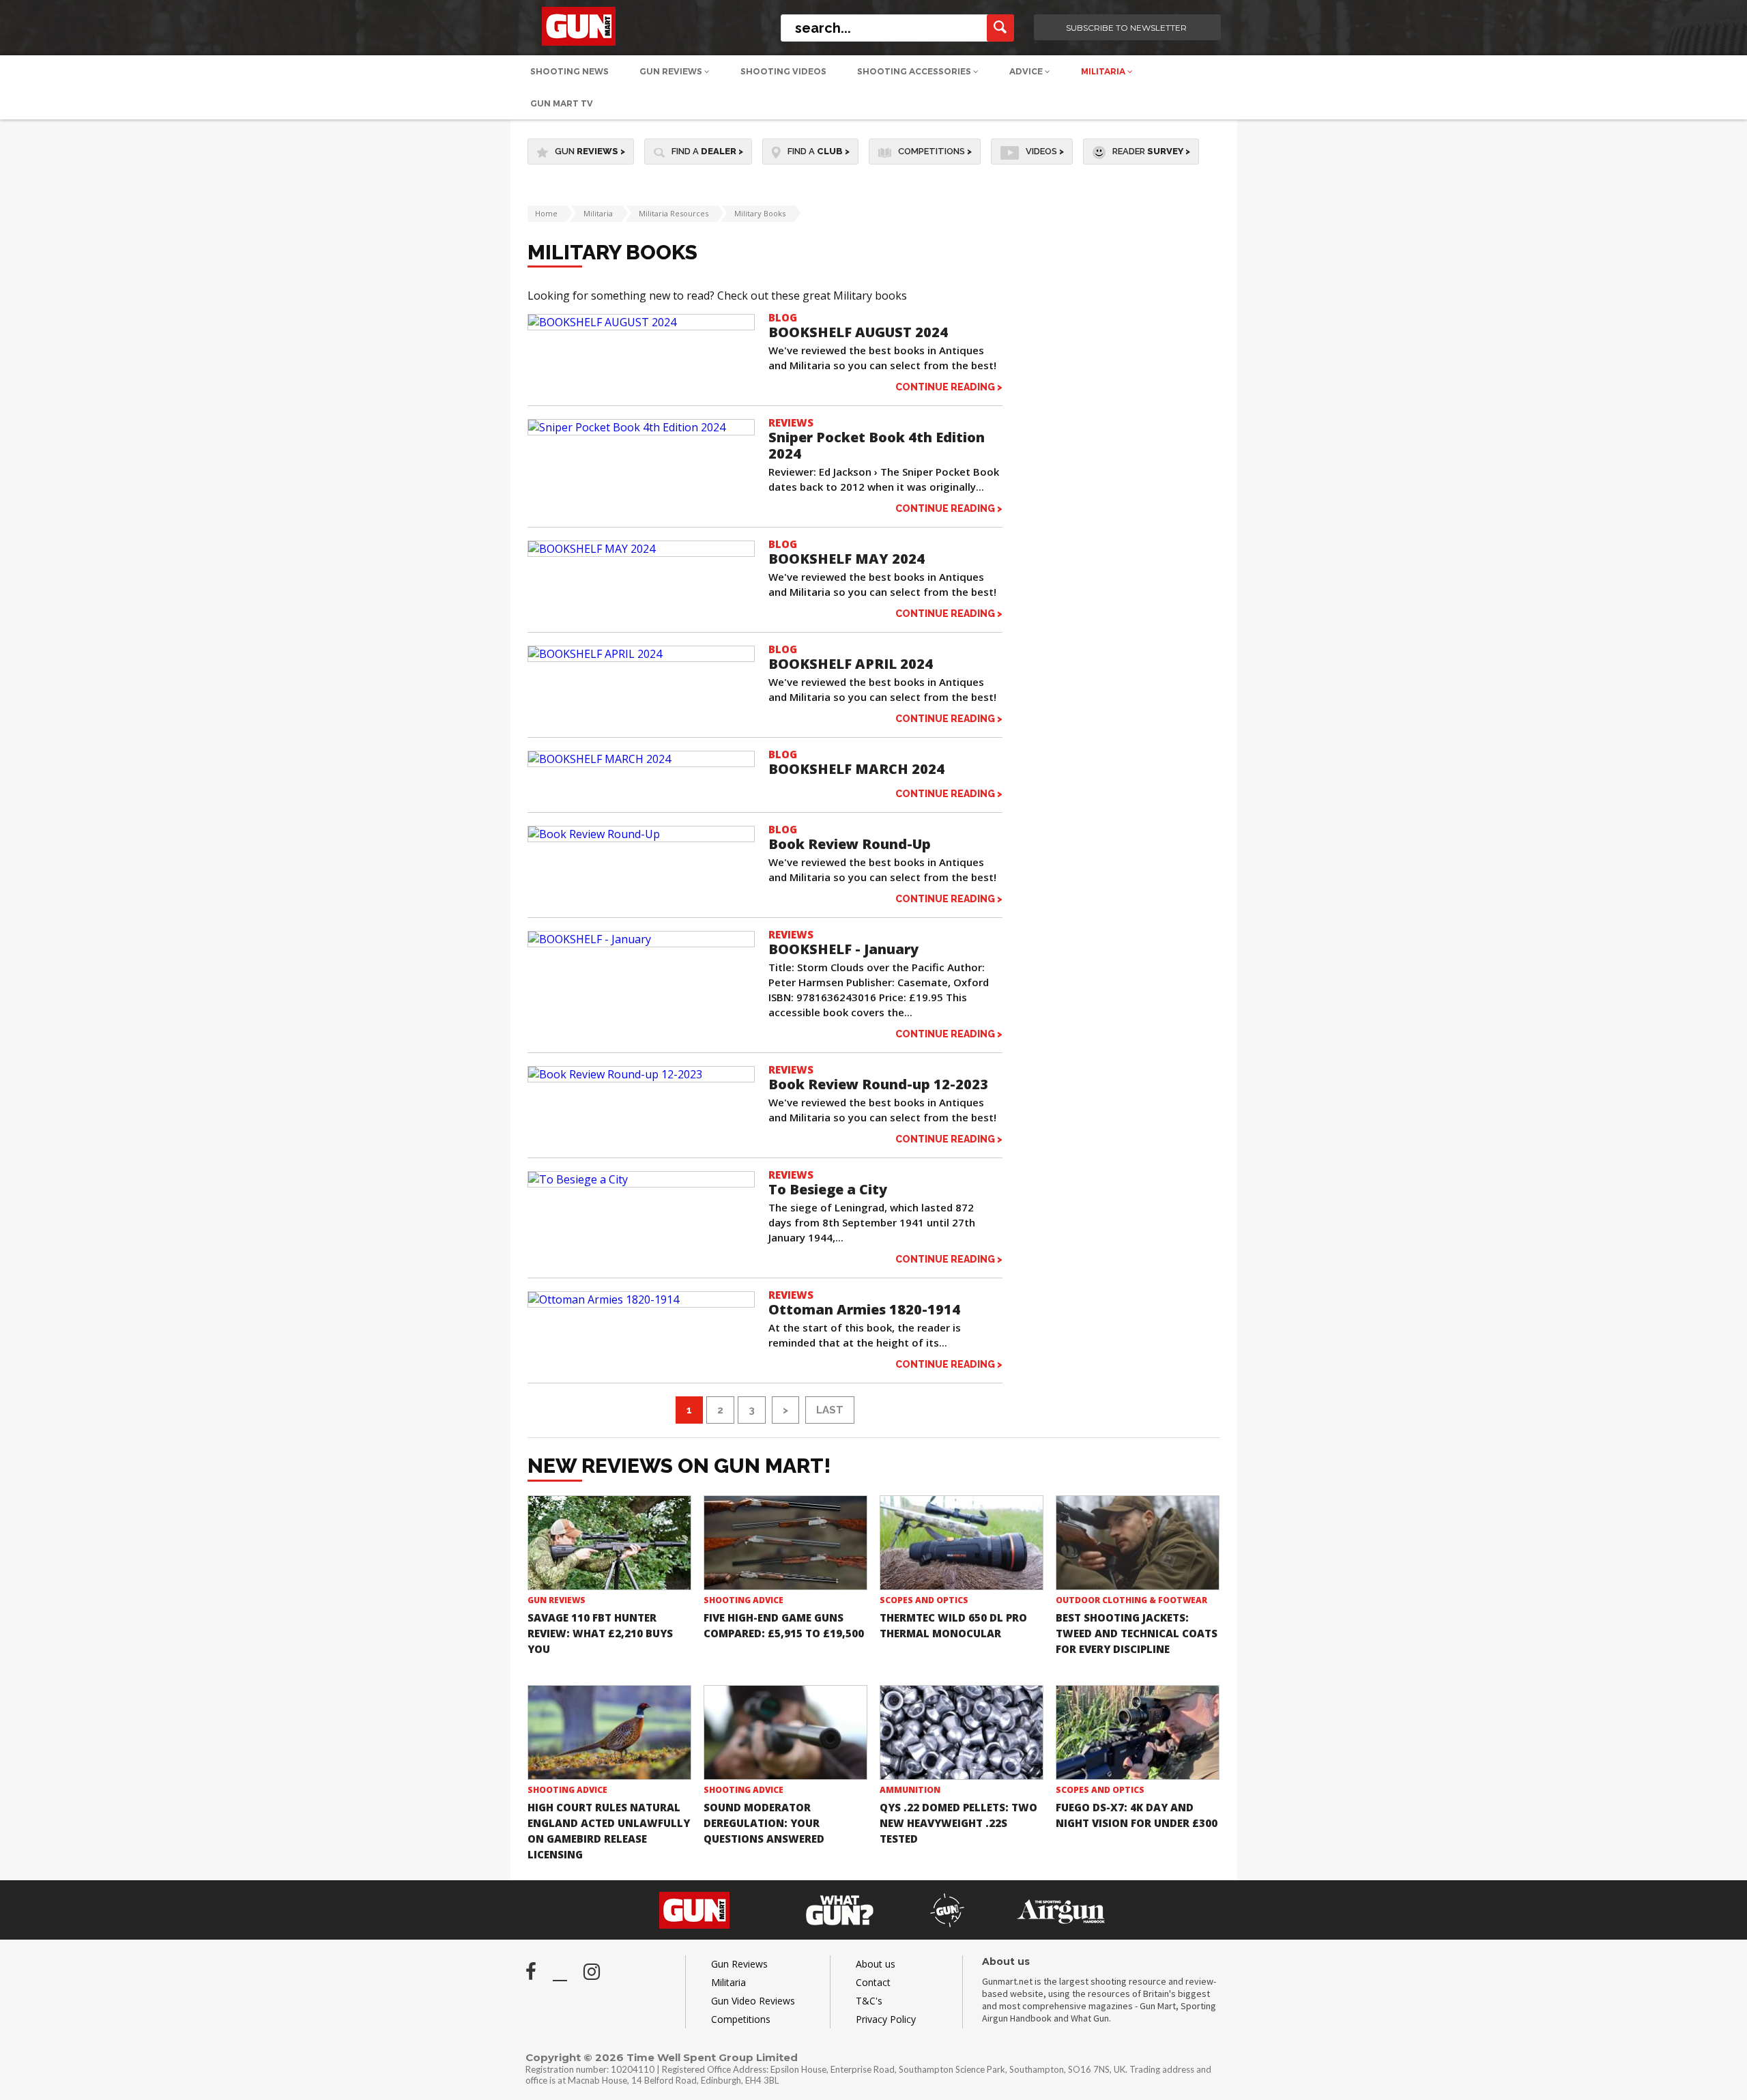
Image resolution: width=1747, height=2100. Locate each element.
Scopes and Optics (924, 1600)
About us (876, 1964)
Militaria (1104, 71)
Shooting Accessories (915, 71)
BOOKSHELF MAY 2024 (847, 559)
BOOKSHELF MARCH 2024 (856, 769)
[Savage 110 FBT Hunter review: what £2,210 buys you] (609, 1543)
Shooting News (569, 71)
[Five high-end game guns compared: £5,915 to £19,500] (785, 1543)
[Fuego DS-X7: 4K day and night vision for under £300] (1138, 1732)
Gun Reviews (672, 71)
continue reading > (949, 387)
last (830, 1410)
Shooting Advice (743, 1600)
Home (546, 213)
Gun (590, 151)
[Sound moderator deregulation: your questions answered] (785, 1732)
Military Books (760, 213)
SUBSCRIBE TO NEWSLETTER (1126, 28)
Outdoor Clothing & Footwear (1131, 1600)
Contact (873, 1982)
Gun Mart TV (562, 103)
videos (1045, 151)
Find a (707, 151)
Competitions (935, 151)
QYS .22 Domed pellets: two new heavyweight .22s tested (958, 1823)
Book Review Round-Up (850, 844)
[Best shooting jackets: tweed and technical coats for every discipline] (1138, 1543)
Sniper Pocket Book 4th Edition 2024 (877, 445)
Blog (783, 317)
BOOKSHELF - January (843, 949)
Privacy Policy (886, 2019)
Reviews (791, 422)
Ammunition (910, 1790)
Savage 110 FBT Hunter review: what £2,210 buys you (600, 1633)
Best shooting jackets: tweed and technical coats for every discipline (1137, 1633)
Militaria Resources (674, 213)
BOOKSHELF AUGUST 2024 (858, 332)
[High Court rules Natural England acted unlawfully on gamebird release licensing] (609, 1732)
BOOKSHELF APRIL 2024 (851, 664)
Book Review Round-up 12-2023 (878, 1084)
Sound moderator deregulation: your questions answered (764, 1823)
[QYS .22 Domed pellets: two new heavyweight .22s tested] (962, 1732)
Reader (1151, 151)
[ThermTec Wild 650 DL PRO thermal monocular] (962, 1543)
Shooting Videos (783, 71)
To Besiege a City (828, 1189)
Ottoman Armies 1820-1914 (864, 1309)
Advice (1027, 71)
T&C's (869, 2001)
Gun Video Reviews (753, 2001)
